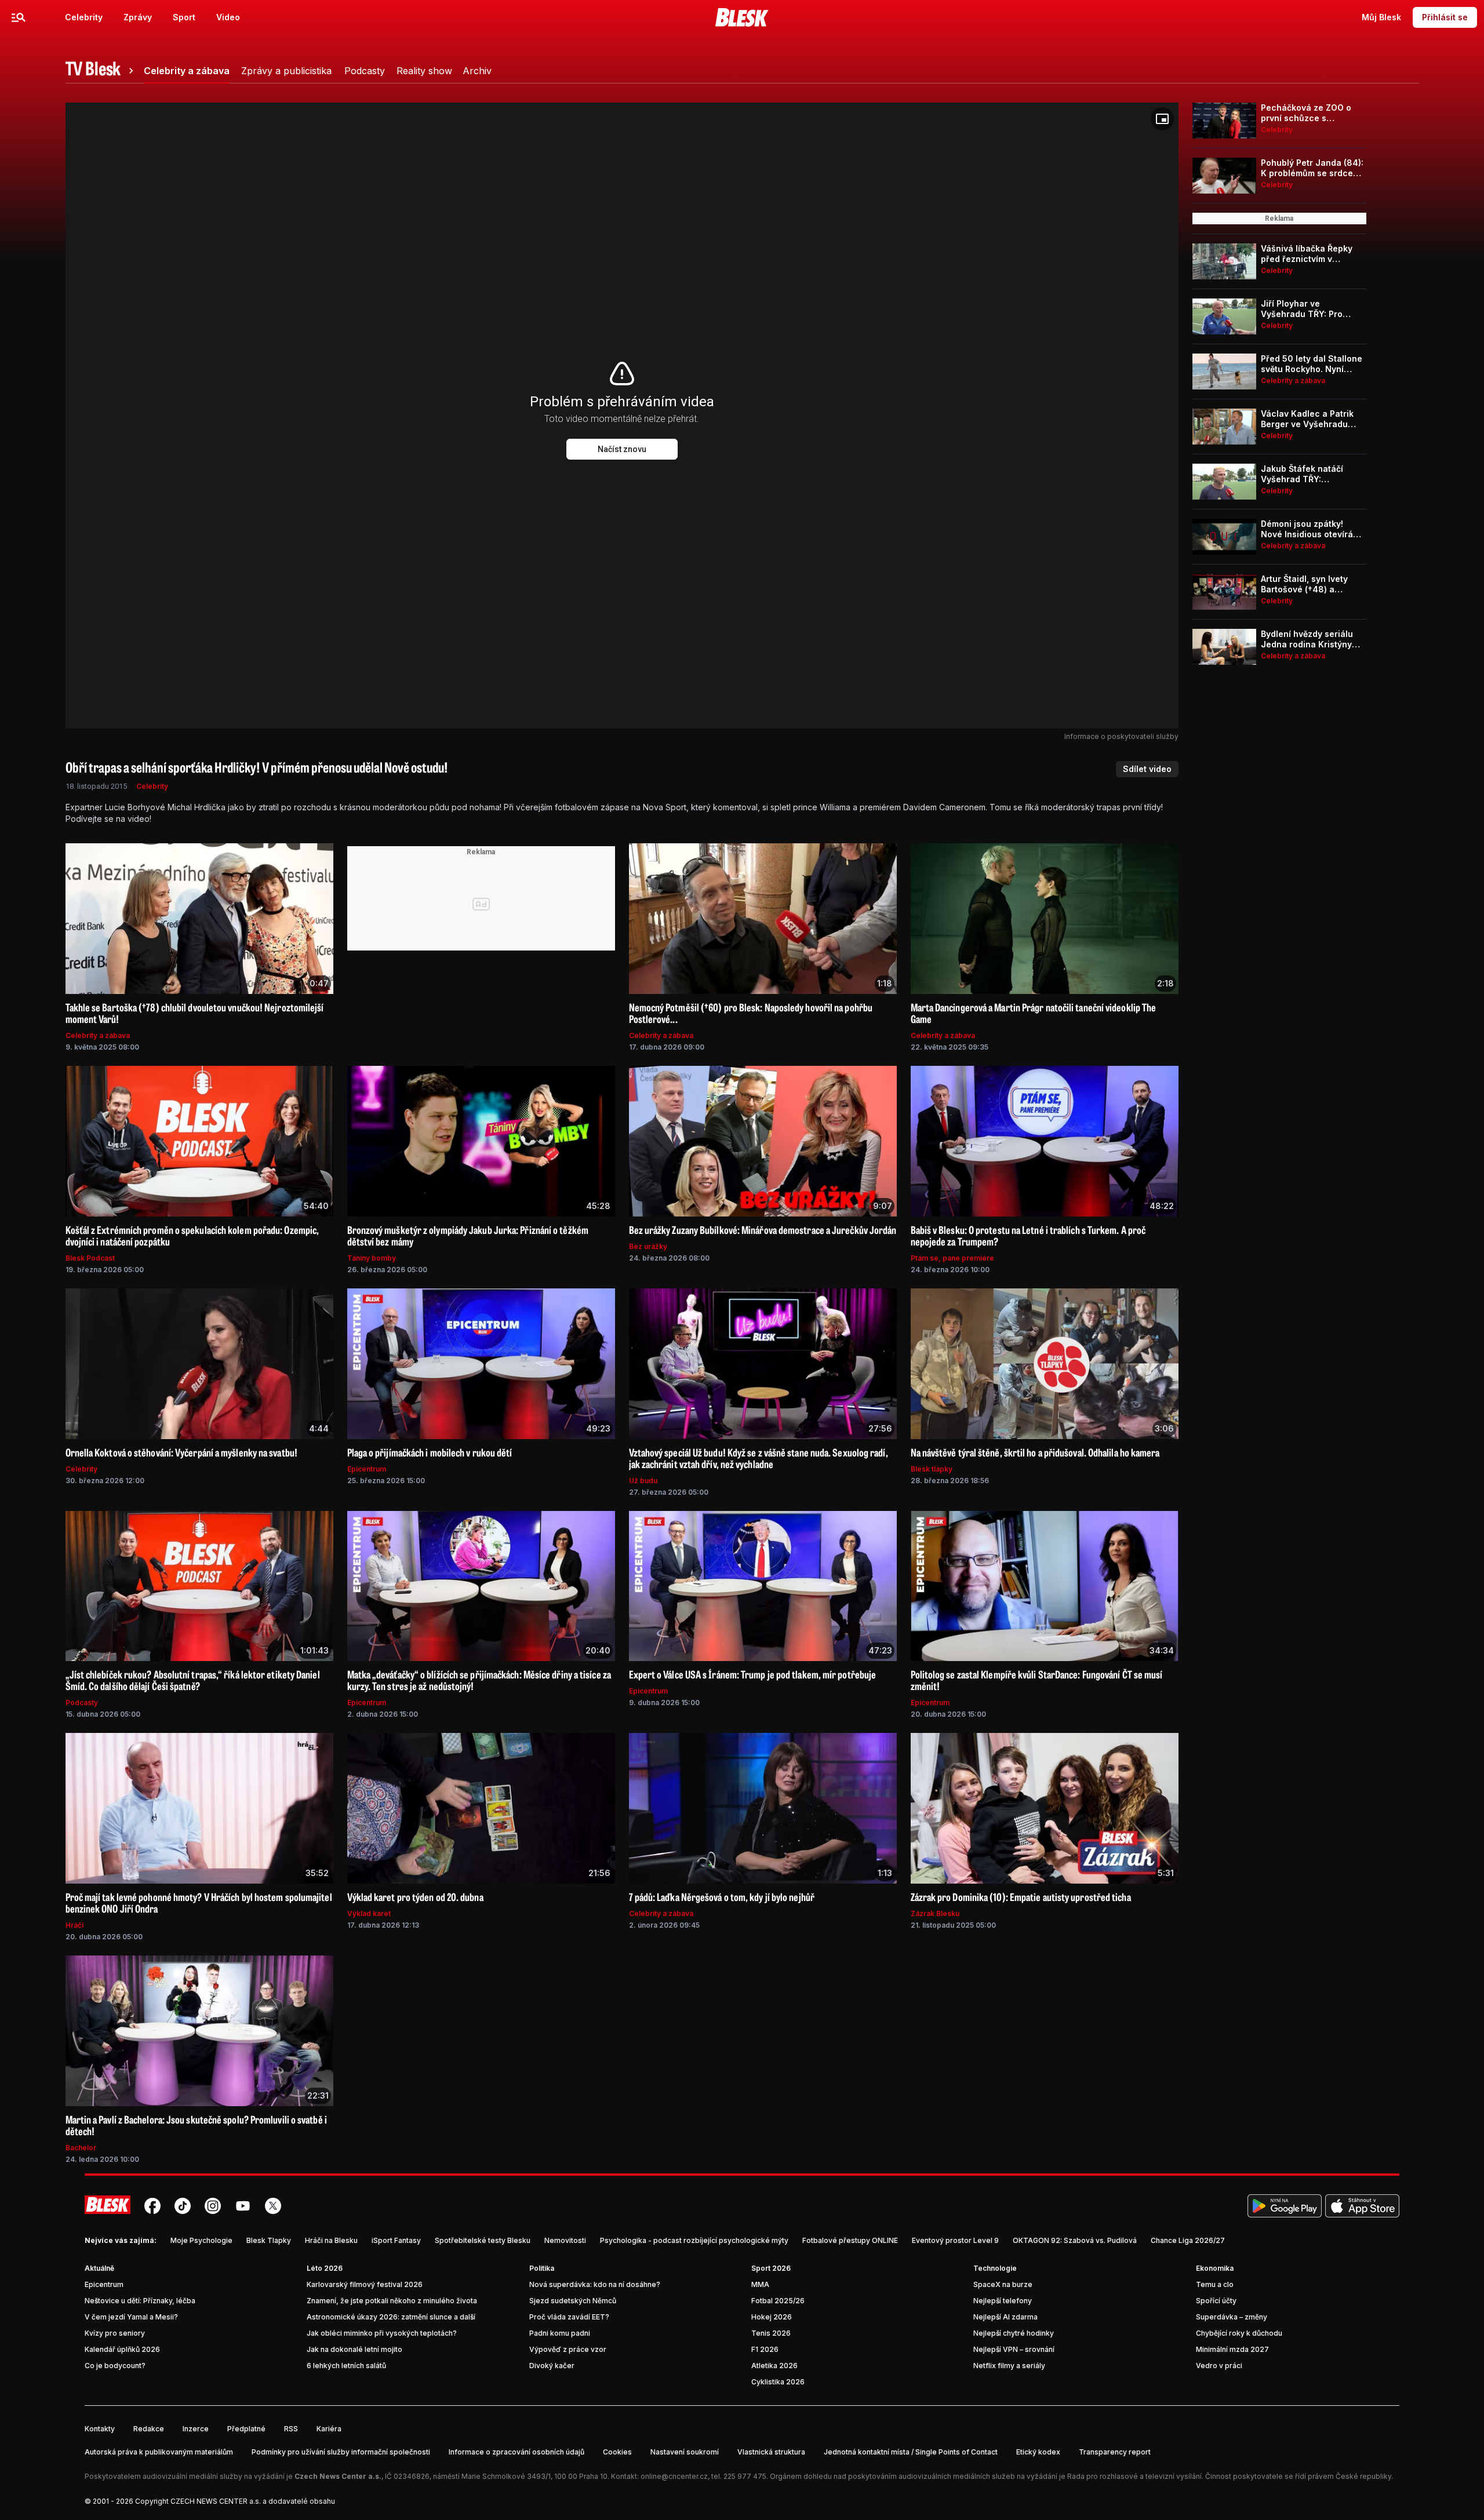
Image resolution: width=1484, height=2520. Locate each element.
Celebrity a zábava (98, 1035)
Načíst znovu (622, 449)
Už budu (643, 1481)
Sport (184, 17)
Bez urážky (648, 1246)
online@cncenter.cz (674, 2476)
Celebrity (84, 17)
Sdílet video (1147, 769)
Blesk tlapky (932, 1469)
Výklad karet (369, 1913)
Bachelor (81, 2148)
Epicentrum (367, 1469)
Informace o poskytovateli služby (1121, 736)
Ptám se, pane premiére (952, 1258)
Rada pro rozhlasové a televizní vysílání (1134, 2476)
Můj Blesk (1381, 17)
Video (228, 17)
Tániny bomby (372, 1258)
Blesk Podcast (90, 1258)
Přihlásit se (1445, 17)
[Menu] (19, 17)
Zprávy (138, 17)
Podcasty (82, 1703)
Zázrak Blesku (935, 1913)
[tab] (101, 71)
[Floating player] (1162, 119)
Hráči (74, 1925)
